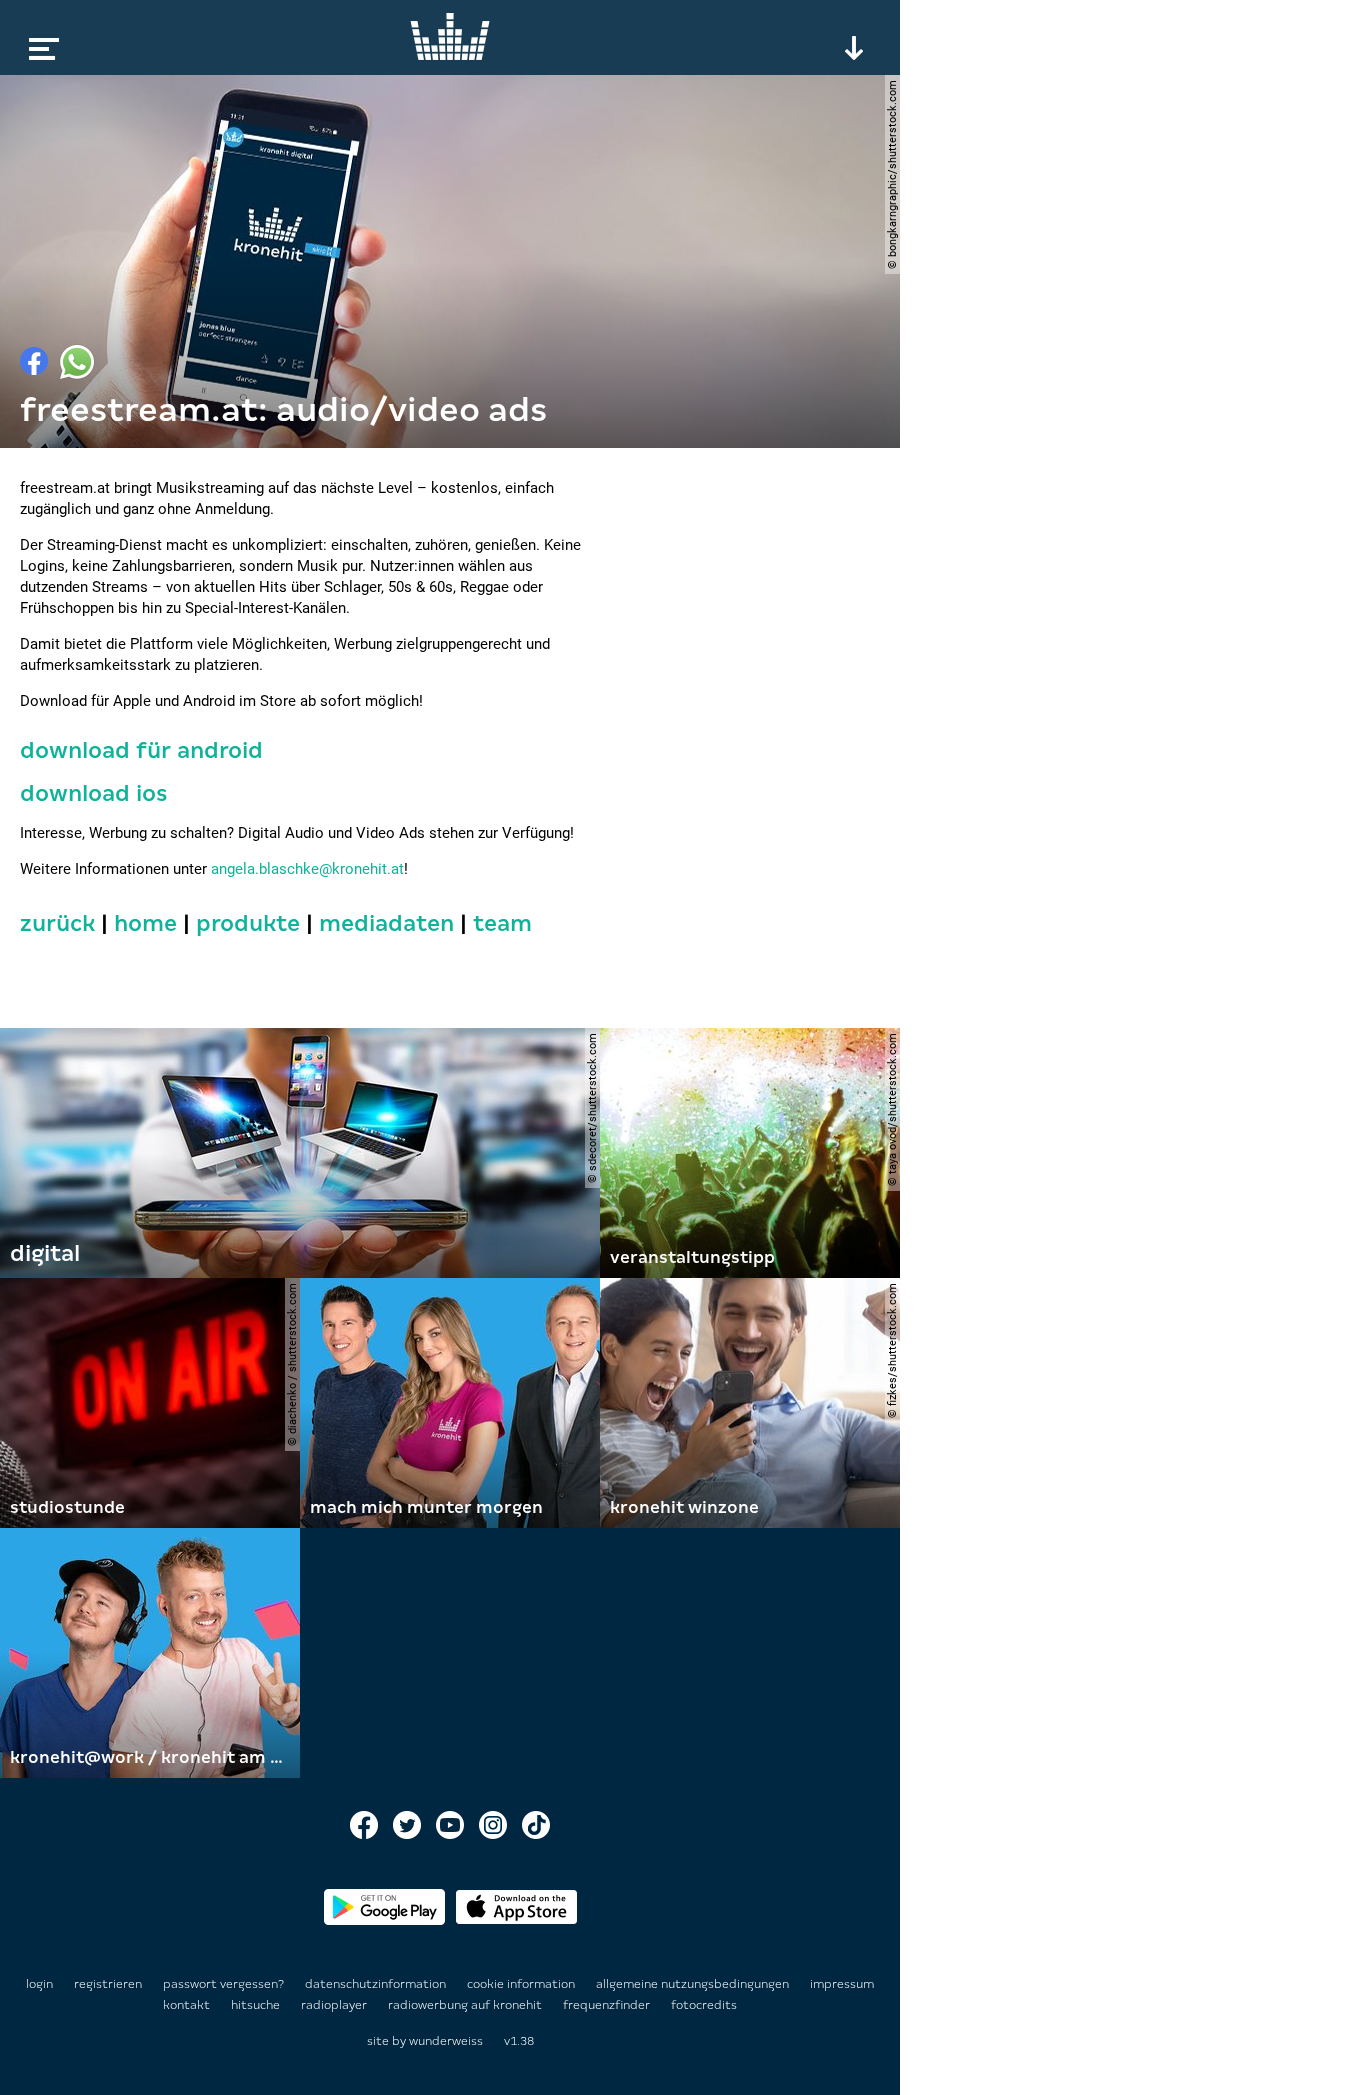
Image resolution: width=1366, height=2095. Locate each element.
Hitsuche (257, 2005)
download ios (94, 793)
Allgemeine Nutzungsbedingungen (694, 1984)
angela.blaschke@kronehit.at (307, 869)
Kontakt (188, 2005)
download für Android (141, 750)
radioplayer (335, 2005)
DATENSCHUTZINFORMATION (377, 1984)
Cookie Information (522, 1984)
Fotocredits (704, 2005)
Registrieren (108, 1984)
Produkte (248, 923)
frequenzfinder (608, 2005)
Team (502, 923)
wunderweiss (446, 2041)
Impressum (842, 1984)
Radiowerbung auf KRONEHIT (466, 2005)
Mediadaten (386, 923)
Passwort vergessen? (223, 1984)
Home (145, 923)
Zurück (57, 923)
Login (39, 1984)
